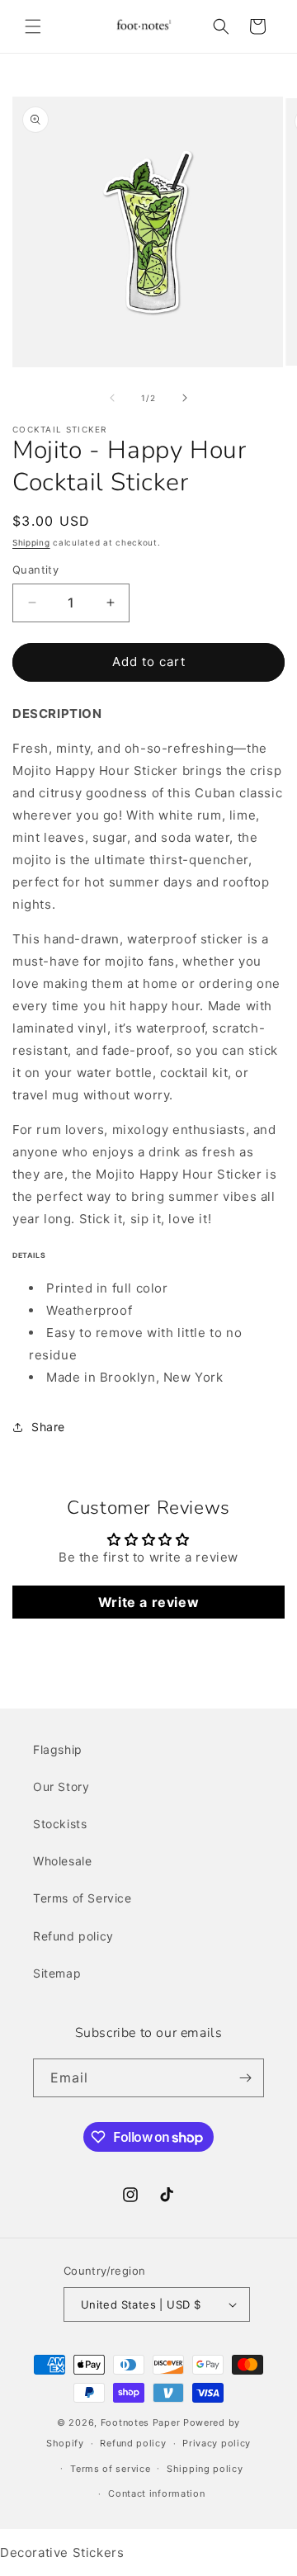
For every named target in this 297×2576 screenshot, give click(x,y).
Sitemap (57, 1973)
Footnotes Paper (141, 2422)
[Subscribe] (245, 2078)
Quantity (35, 570)
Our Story (61, 1787)
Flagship (58, 1749)
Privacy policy (217, 2443)
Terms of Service (82, 1898)
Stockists (60, 1824)
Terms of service (110, 2469)
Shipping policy (205, 2469)
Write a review (148, 1602)
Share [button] (48, 1427)
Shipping (31, 542)
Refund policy (73, 1936)
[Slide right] (185, 398)
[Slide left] (112, 398)
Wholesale (62, 1861)
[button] (33, 26)
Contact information (156, 2493)
